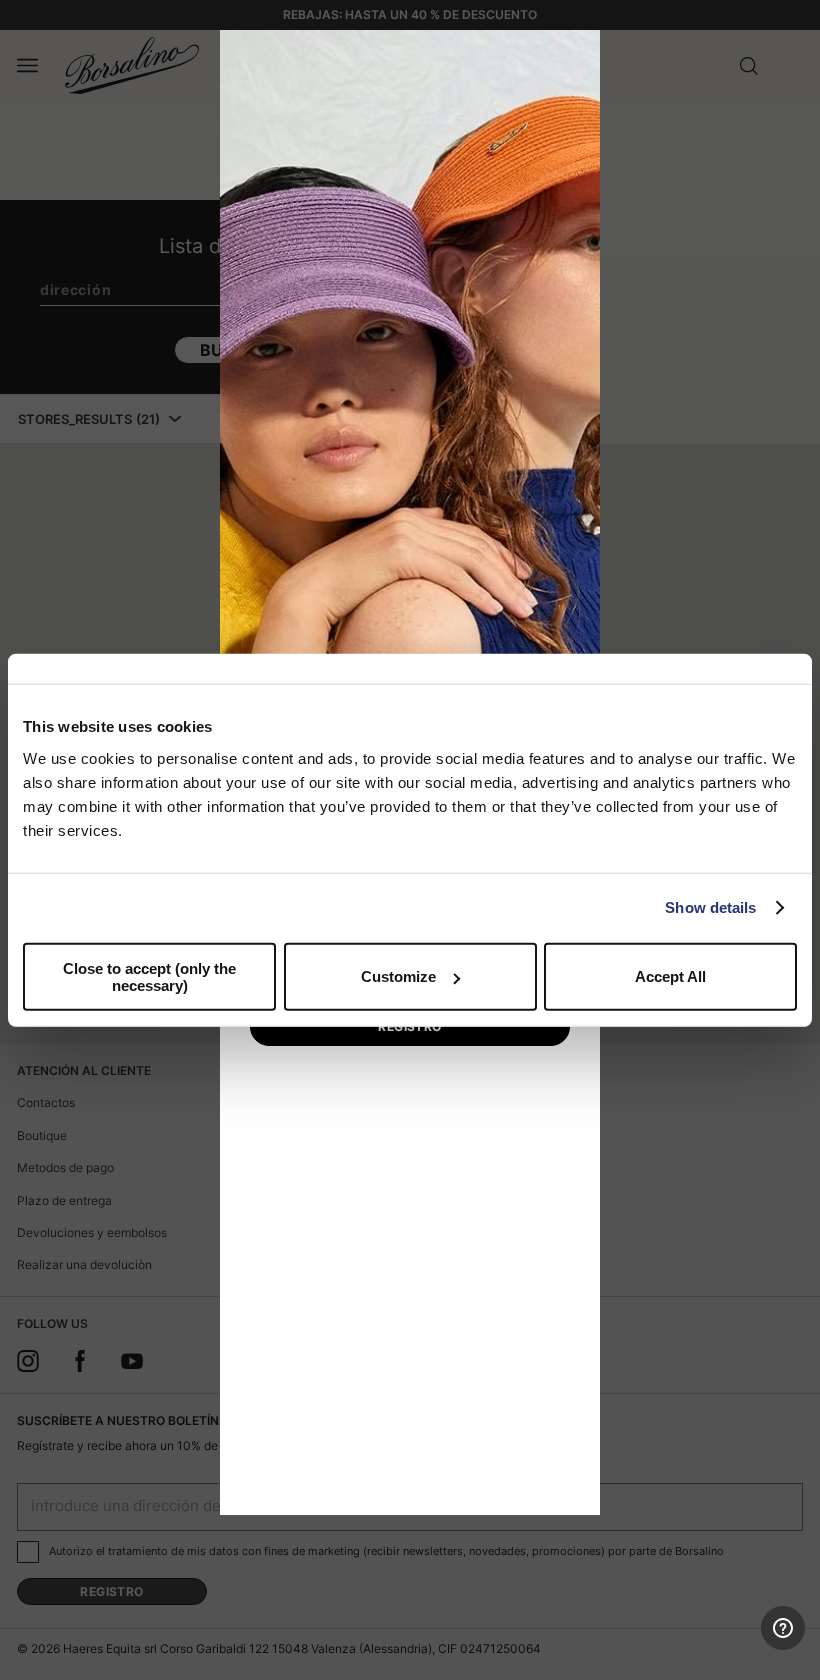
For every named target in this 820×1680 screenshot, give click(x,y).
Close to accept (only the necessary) (149, 976)
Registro (410, 1026)
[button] (578, 52)
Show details (710, 907)
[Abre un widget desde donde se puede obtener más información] (732, 1645)
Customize (398, 976)
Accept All (670, 976)
